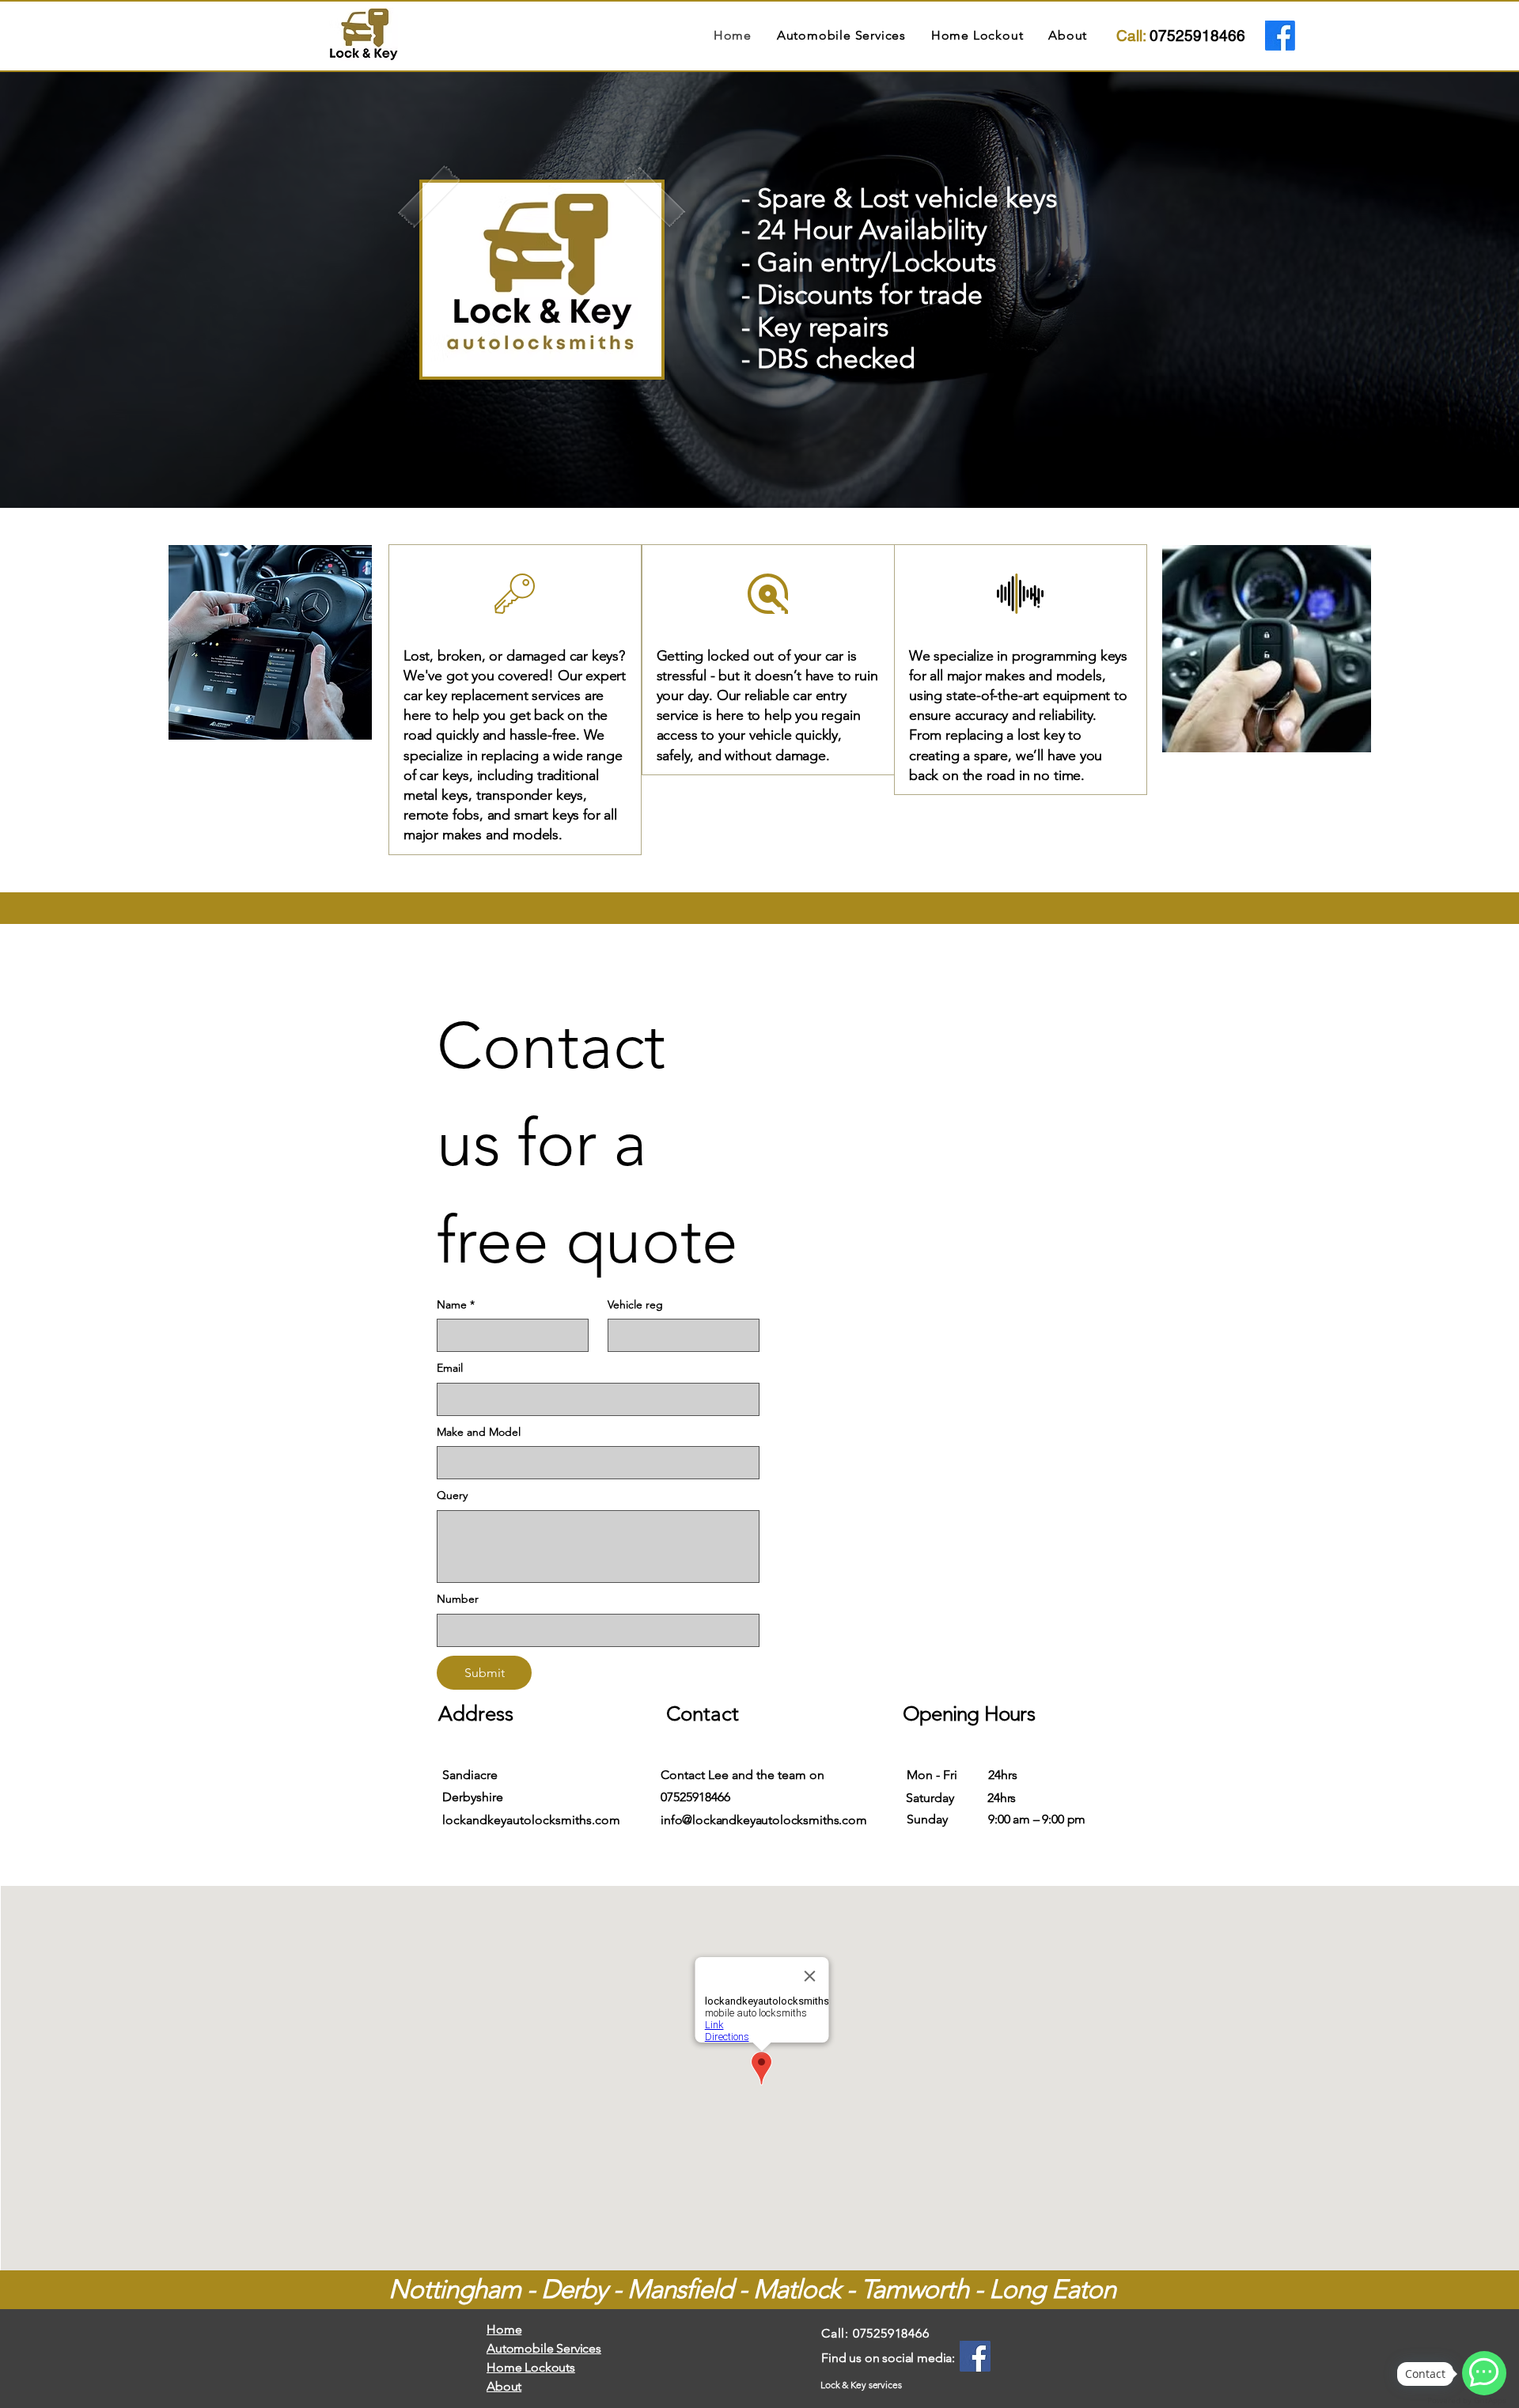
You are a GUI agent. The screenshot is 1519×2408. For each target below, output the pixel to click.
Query (452, 1495)
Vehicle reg (635, 1304)
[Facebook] (1280, 36)
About (504, 2386)
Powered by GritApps (1467, 2400)
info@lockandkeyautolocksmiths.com (764, 1820)
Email (450, 1368)
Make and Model (479, 1432)
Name (456, 1304)
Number (458, 1599)
